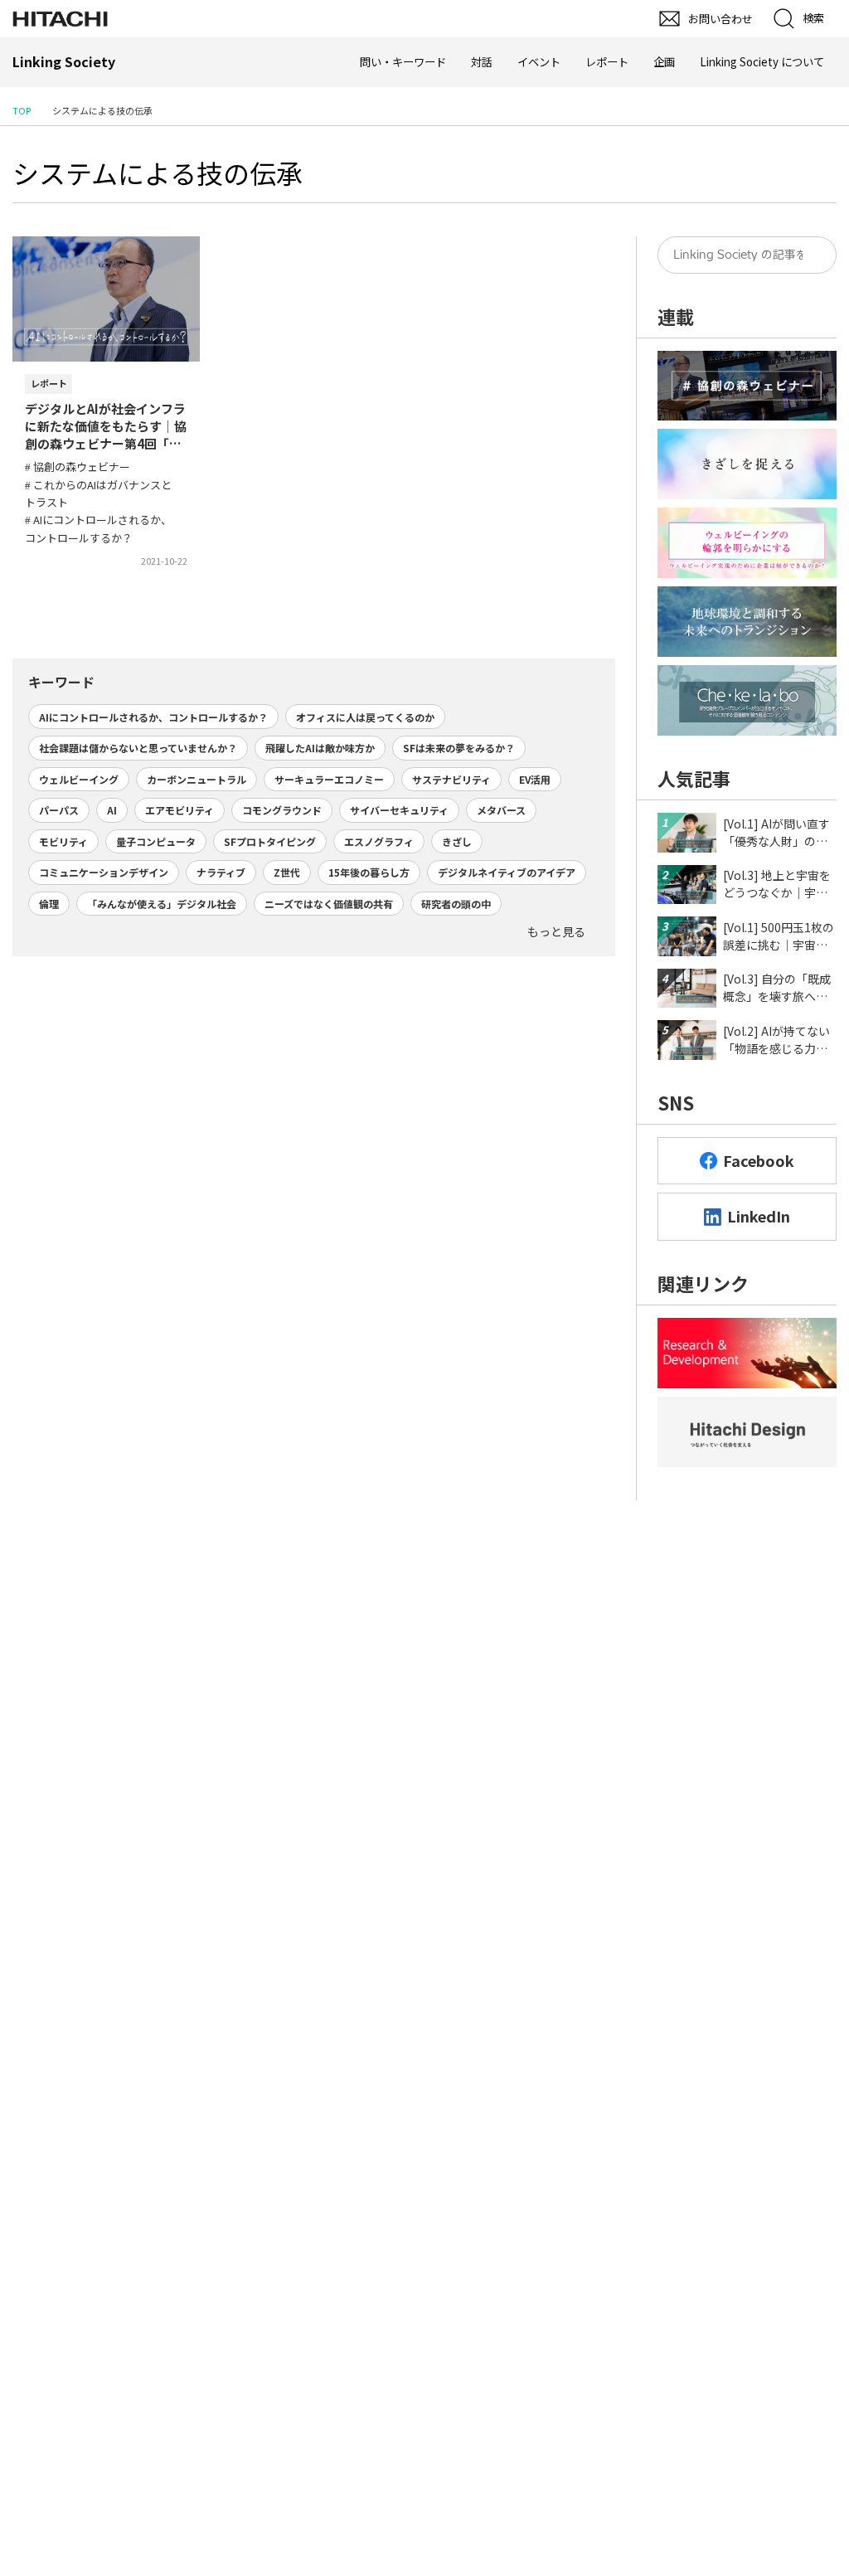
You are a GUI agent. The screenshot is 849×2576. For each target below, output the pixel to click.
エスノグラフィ (379, 841)
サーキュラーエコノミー (329, 779)
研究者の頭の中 (456, 904)
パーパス (59, 810)
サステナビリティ (451, 779)
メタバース (501, 810)
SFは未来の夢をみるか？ (459, 748)
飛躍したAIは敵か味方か (320, 748)
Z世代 (287, 872)
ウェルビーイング (79, 779)
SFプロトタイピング (270, 841)
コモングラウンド (282, 810)
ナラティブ (221, 872)
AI (112, 810)
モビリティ (63, 841)
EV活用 (535, 779)
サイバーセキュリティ (399, 810)
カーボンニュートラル (196, 779)
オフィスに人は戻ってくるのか (365, 717)
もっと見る (556, 931)
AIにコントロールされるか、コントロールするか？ (153, 717)
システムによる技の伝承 (158, 173)
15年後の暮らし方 (369, 872)
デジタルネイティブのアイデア (507, 872)
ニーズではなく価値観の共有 (329, 904)
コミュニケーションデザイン (104, 872)
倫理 (49, 904)
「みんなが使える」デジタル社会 (162, 904)
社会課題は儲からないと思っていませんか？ (138, 748)
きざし (457, 841)
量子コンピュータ (156, 841)
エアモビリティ (180, 810)
